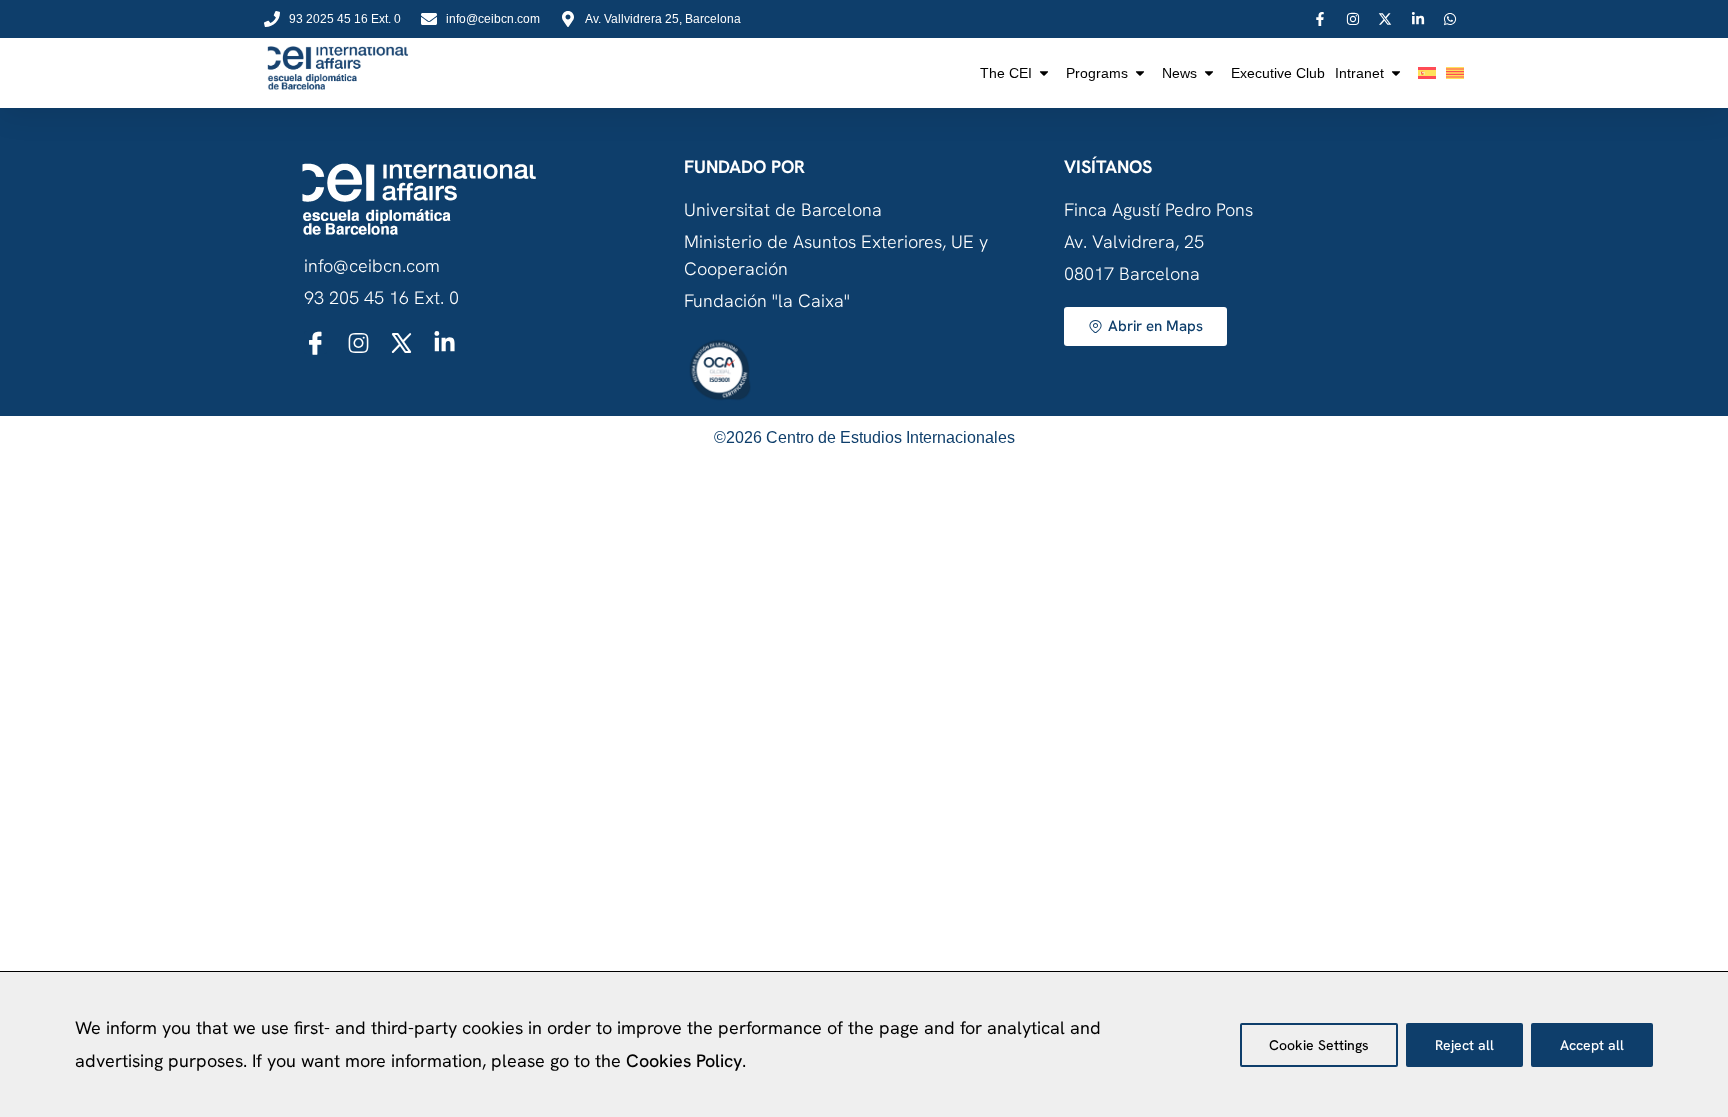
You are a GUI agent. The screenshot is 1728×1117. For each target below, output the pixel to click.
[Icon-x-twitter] (401, 342)
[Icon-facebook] (315, 342)
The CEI (1006, 73)
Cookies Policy (684, 1060)
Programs (1097, 73)
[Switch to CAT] (1455, 73)
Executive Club (1278, 73)
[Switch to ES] (1427, 73)
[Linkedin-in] (444, 342)
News (1179, 73)
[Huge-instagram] (358, 342)
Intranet (1359, 73)
